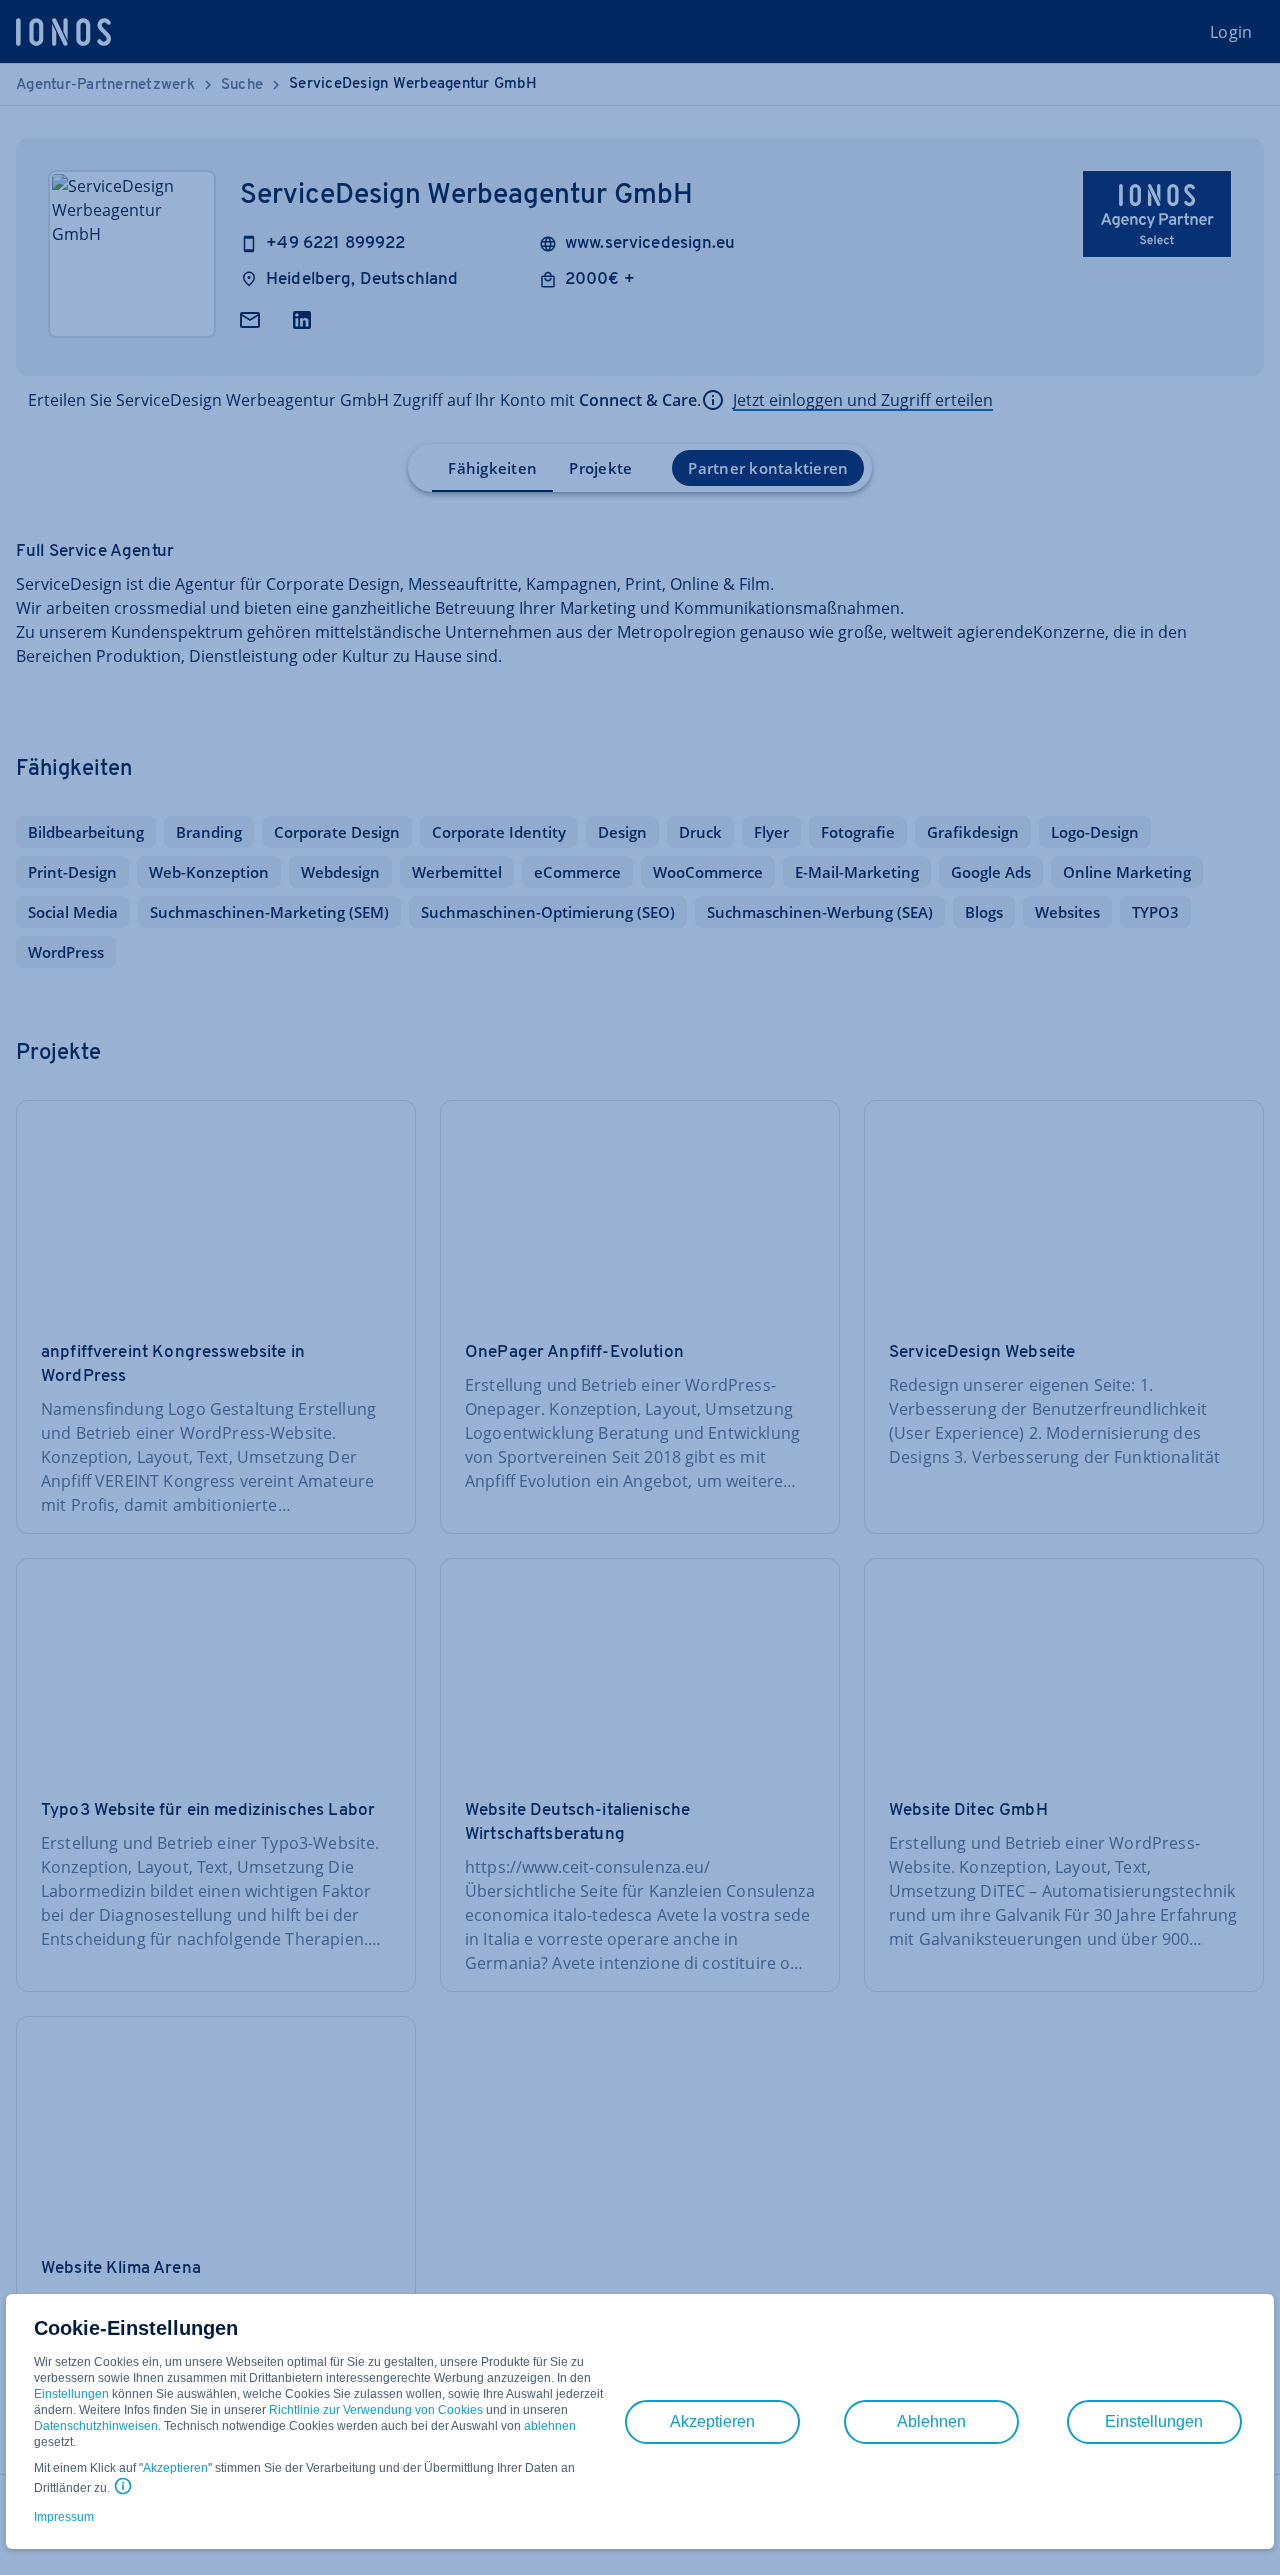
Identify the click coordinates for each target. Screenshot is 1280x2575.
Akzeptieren (175, 2468)
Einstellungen (71, 2394)
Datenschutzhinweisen (96, 2426)
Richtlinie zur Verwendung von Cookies (376, 2410)
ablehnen (550, 2426)
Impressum (64, 2517)
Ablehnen (931, 2421)
